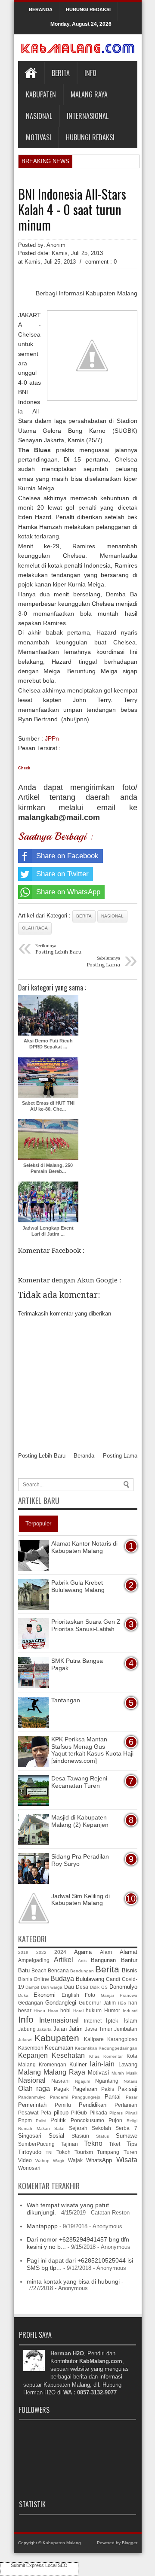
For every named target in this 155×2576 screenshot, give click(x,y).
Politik (58, 2120)
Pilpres (116, 2113)
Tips (132, 2144)
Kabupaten (41, 94)
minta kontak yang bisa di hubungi (73, 2281)
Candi (113, 1979)
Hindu (39, 2011)
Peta (46, 2113)
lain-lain (102, 2064)
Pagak (61, 2089)
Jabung (27, 2029)
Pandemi (59, 2097)
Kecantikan (86, 2048)
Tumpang (108, 2152)
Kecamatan (59, 2048)
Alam (106, 1952)
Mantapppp (42, 2226)
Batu (24, 1970)
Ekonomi (45, 1995)
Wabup (42, 2161)
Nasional (39, 116)
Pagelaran (85, 2089)
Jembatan (126, 2029)
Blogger (130, 2543)
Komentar (113, 2056)
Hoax (53, 2011)
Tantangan (66, 1700)
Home (31, 73)
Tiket (115, 2144)
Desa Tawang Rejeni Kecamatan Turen (79, 1782)
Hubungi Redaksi (90, 137)
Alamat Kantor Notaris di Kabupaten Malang (84, 1547)
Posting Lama (120, 1456)
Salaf (59, 2128)
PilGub (79, 2113)
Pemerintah (32, 2105)
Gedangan (31, 2003)
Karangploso (122, 2039)
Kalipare (94, 2039)
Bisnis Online (34, 1979)
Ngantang (107, 2081)
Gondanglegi (61, 2003)
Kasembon (31, 2048)
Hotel (78, 2011)
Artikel (64, 1960)
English (70, 1995)
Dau (69, 1987)
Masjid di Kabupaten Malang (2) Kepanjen (80, 1821)
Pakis (108, 2089)
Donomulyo (123, 1987)
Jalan (60, 2029)
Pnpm (25, 2120)
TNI (49, 2152)
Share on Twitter (62, 874)
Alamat (129, 1952)
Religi (132, 2121)
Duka (23, 1995)
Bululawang (90, 1979)
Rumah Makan (34, 2128)
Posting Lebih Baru (42, 1456)
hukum (94, 2010)
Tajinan (69, 2144)
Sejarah (78, 2128)
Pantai (113, 2097)
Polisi (41, 2121)
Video (25, 2160)
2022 (41, 1952)
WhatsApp (99, 2160)
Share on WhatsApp (68, 892)
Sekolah (101, 2128)
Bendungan (82, 1971)
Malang (29, 2072)
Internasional (88, 116)
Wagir (59, 2161)
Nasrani (60, 2081)
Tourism (84, 2152)
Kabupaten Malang (62, 2543)
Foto (90, 1995)
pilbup (61, 2113)
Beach (39, 1970)
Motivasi (39, 137)
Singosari (30, 2136)
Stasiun (80, 2136)
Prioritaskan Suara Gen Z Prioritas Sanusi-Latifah (86, 1625)
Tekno (93, 2143)
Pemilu (63, 2105)
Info (90, 73)
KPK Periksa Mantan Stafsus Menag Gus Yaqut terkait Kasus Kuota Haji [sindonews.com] (92, 1750)
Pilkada (98, 2113)
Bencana (58, 1970)
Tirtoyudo (30, 2152)
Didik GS (99, 1987)
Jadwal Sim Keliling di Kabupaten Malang (81, 1900)
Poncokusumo (87, 2120)
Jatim (76, 2029)
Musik (132, 2073)
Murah (118, 2073)
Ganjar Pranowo (119, 1995)
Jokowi (25, 2040)
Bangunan (103, 1960)
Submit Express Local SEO (39, 2565)
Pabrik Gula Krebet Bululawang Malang (78, 1586)
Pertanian (126, 2105)
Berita (61, 73)
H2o (122, 2003)
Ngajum (82, 2081)
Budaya (62, 1979)
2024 (60, 1952)
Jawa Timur (99, 2029)
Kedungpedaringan (118, 2048)
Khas (94, 2056)
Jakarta (44, 2029)
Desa (82, 1987)
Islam (130, 2021)
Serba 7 (126, 2128)
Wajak (75, 2160)
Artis (82, 1961)
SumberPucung (36, 2144)
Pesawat (28, 2113)
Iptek (112, 2021)
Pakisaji (127, 2089)
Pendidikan (93, 2105)
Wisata (127, 2160)
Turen (130, 2152)
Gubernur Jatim (97, 2003)
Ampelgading (34, 1960)
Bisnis (130, 1970)
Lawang (128, 2064)
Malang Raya (89, 94)
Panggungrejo (86, 2097)
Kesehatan (68, 2055)
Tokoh (64, 2152)
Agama (83, 1952)
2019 (23, 1952)
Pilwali (131, 2113)
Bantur (129, 1960)
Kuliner (78, 2064)
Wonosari (29, 2168)
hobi (65, 2010)
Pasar (132, 2097)
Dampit (32, 1987)
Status (102, 2136)
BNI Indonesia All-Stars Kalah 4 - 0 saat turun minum (72, 210)
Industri (130, 2011)
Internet (93, 2021)
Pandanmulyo (32, 2097)
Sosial (56, 2136)
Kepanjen (33, 2055)
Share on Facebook (67, 856)
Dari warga (52, 1987)
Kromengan (53, 2064)
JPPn (52, 738)
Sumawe (127, 2136)
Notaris (130, 2081)
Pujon (115, 2120)
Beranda (84, 1456)
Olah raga (35, 928)
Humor (112, 2010)
